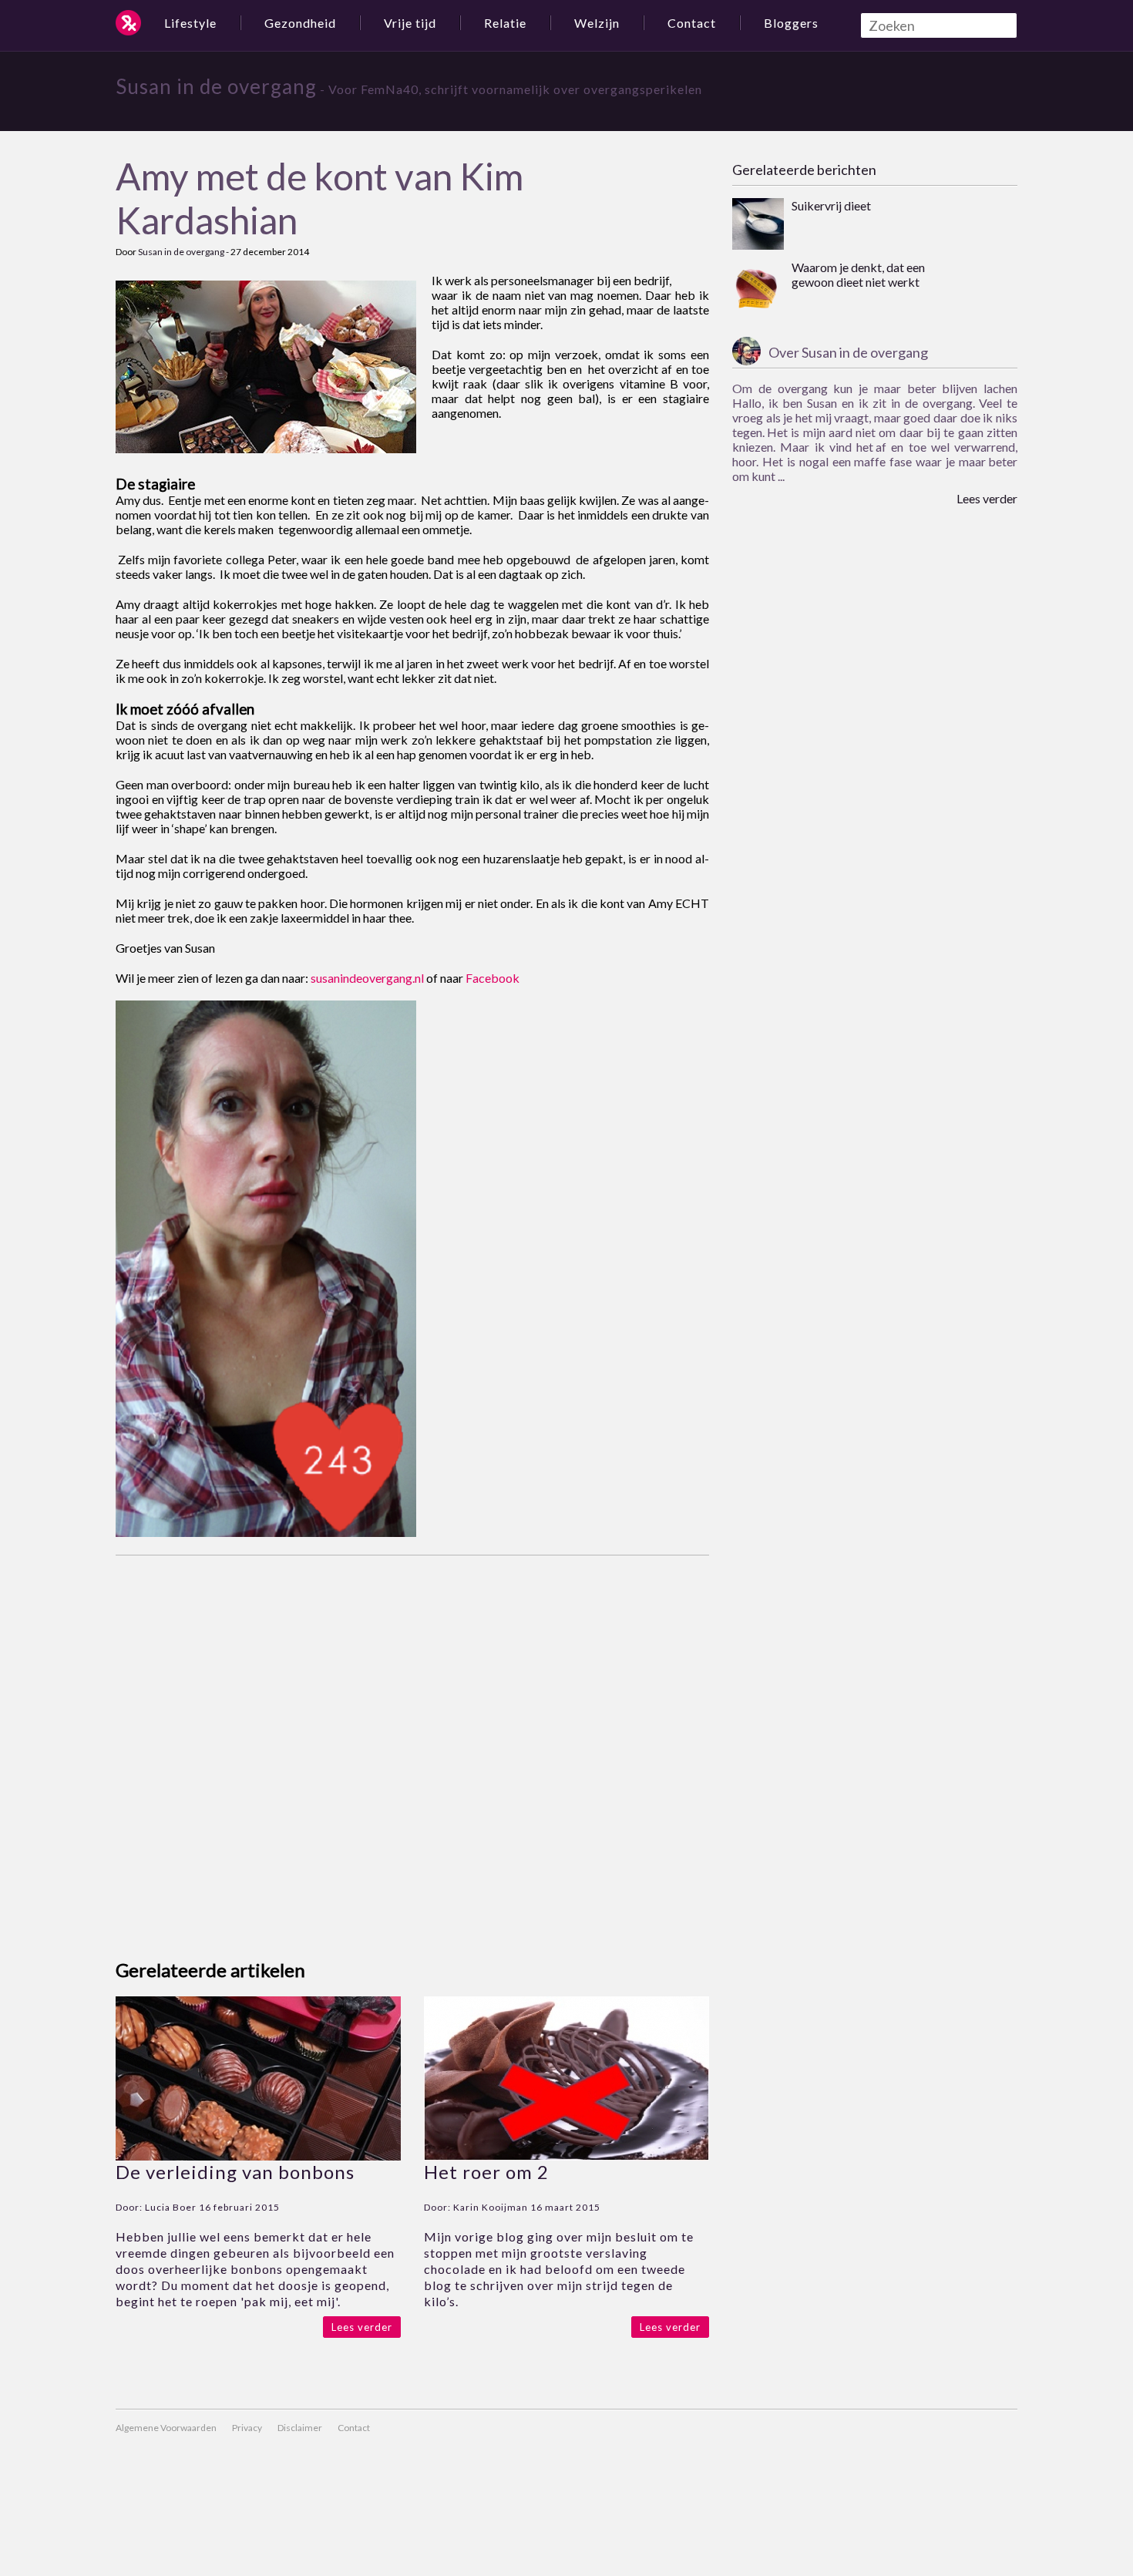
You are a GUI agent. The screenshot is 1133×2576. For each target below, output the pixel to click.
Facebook (493, 978)
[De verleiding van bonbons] (258, 2156)
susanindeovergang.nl (367, 978)
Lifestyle (190, 23)
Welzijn (597, 23)
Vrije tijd (410, 23)
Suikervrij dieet (831, 205)
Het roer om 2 (486, 2172)
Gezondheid (300, 23)
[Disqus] (412, 1748)
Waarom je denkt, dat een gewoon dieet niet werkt (858, 274)
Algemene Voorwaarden (166, 2428)
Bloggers (791, 23)
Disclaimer (300, 2428)
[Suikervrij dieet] (758, 225)
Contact (692, 23)
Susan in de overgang (216, 86)
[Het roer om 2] (566, 2156)
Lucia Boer (171, 2207)
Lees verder (362, 2327)
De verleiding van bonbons (235, 2172)
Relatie (505, 23)
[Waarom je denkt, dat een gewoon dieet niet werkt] (758, 287)
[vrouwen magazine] (128, 23)
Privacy (247, 2428)
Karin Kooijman (491, 2207)
